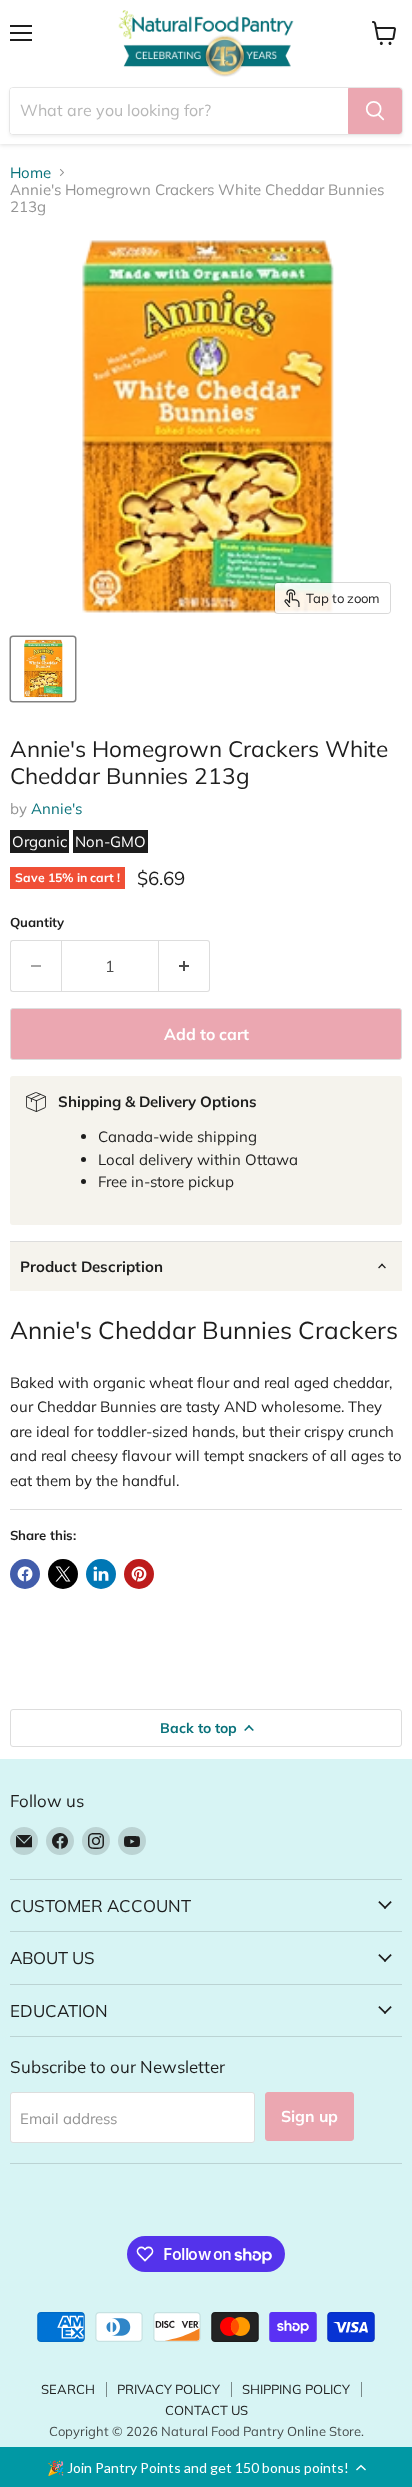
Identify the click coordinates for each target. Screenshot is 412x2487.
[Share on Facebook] (25, 1574)
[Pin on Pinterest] (139, 1574)
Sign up (309, 2116)
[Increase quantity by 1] (184, 966)
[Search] (375, 111)
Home (30, 172)
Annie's (56, 808)
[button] (206, 2467)
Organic (39, 841)
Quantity (37, 922)
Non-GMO (110, 841)
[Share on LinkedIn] (101, 1574)
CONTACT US (206, 2410)
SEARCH (68, 2389)
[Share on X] (63, 1574)
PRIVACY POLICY (168, 2389)
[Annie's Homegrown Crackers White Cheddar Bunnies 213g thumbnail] (43, 669)
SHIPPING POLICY (296, 2389)
